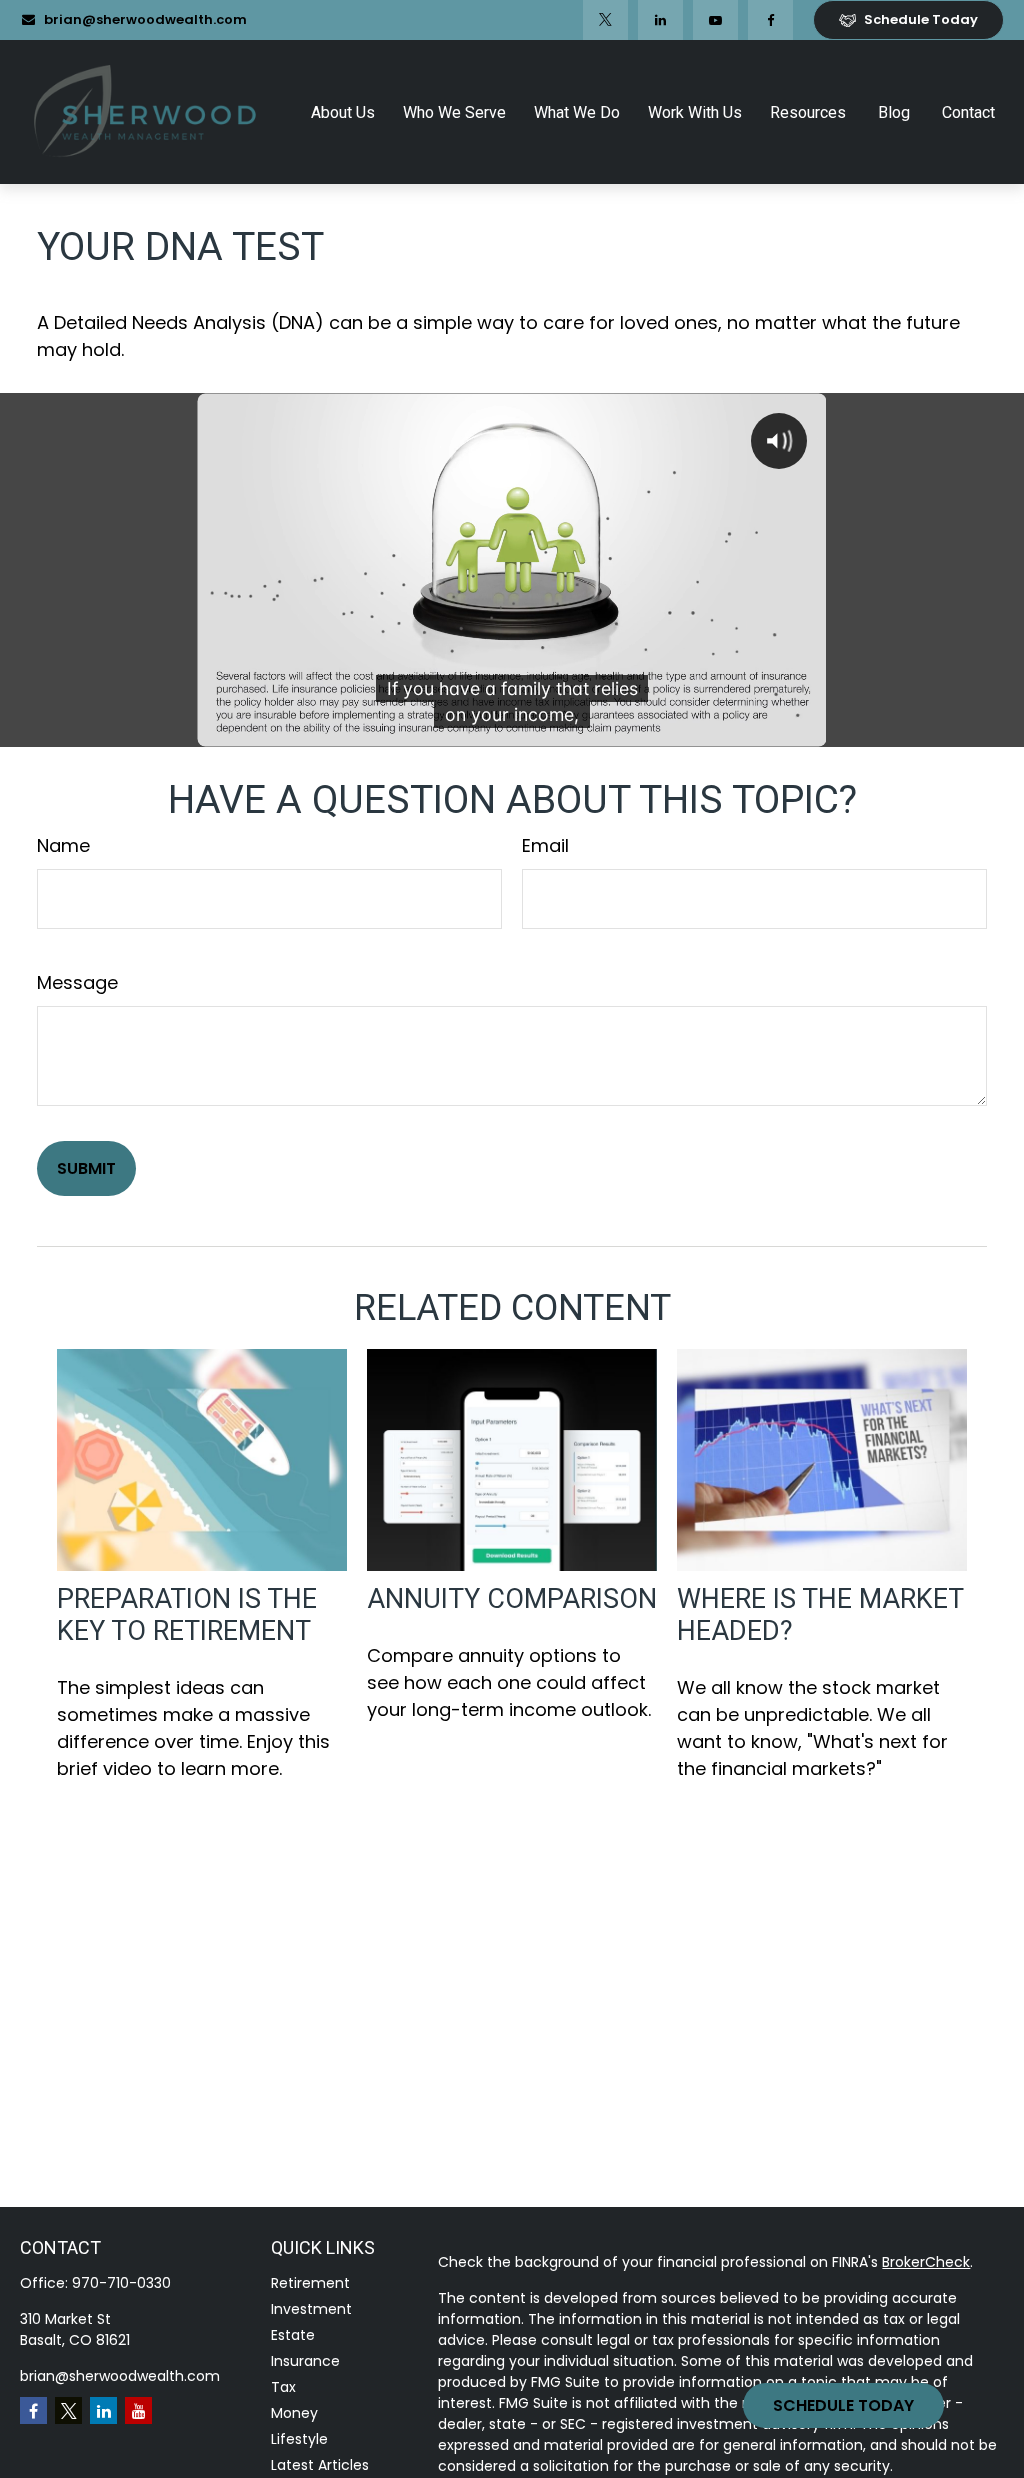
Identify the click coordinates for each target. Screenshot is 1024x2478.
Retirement (310, 2283)
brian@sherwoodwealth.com (145, 19)
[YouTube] (715, 20)
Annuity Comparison (512, 1599)
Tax (283, 2387)
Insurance (305, 2361)
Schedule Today (843, 2405)
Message (77, 982)
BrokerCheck (926, 2262)
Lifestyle (299, 2439)
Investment (311, 2309)
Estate (293, 2335)
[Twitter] (605, 20)
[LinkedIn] (660, 20)
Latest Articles (320, 2465)
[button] (343, 112)
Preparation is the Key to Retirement (187, 1615)
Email (545, 845)
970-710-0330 (121, 2283)
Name (63, 845)
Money (294, 2413)
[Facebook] (770, 20)
